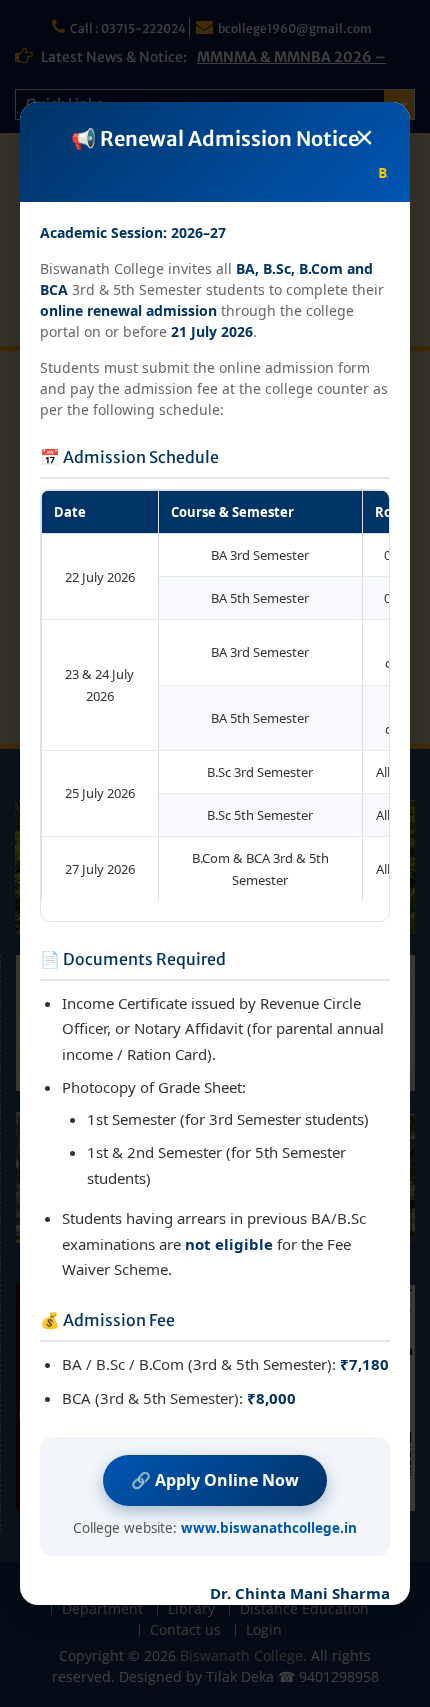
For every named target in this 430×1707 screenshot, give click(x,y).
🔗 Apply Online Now (215, 1480)
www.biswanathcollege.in (269, 1528)
